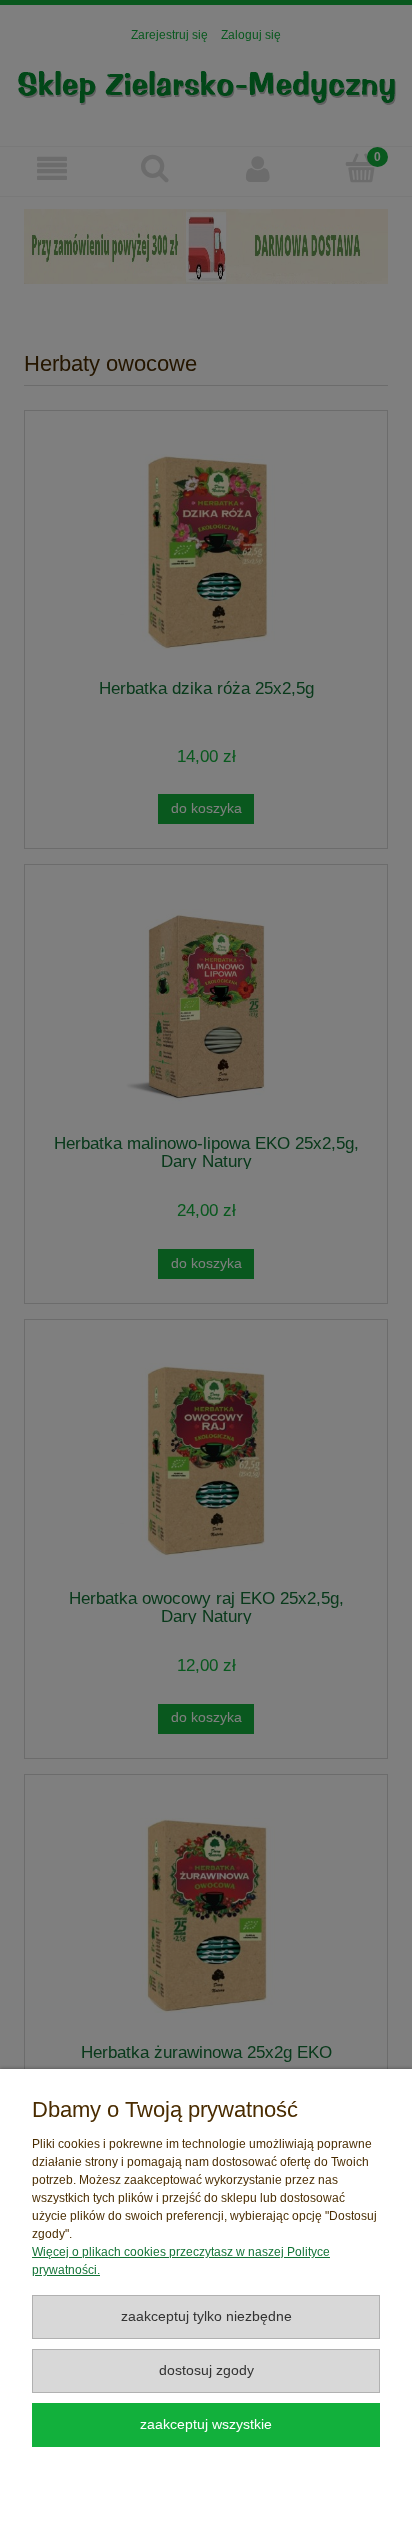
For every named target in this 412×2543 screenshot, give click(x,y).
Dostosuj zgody (206, 2370)
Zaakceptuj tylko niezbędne (206, 2316)
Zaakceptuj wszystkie (206, 2424)
